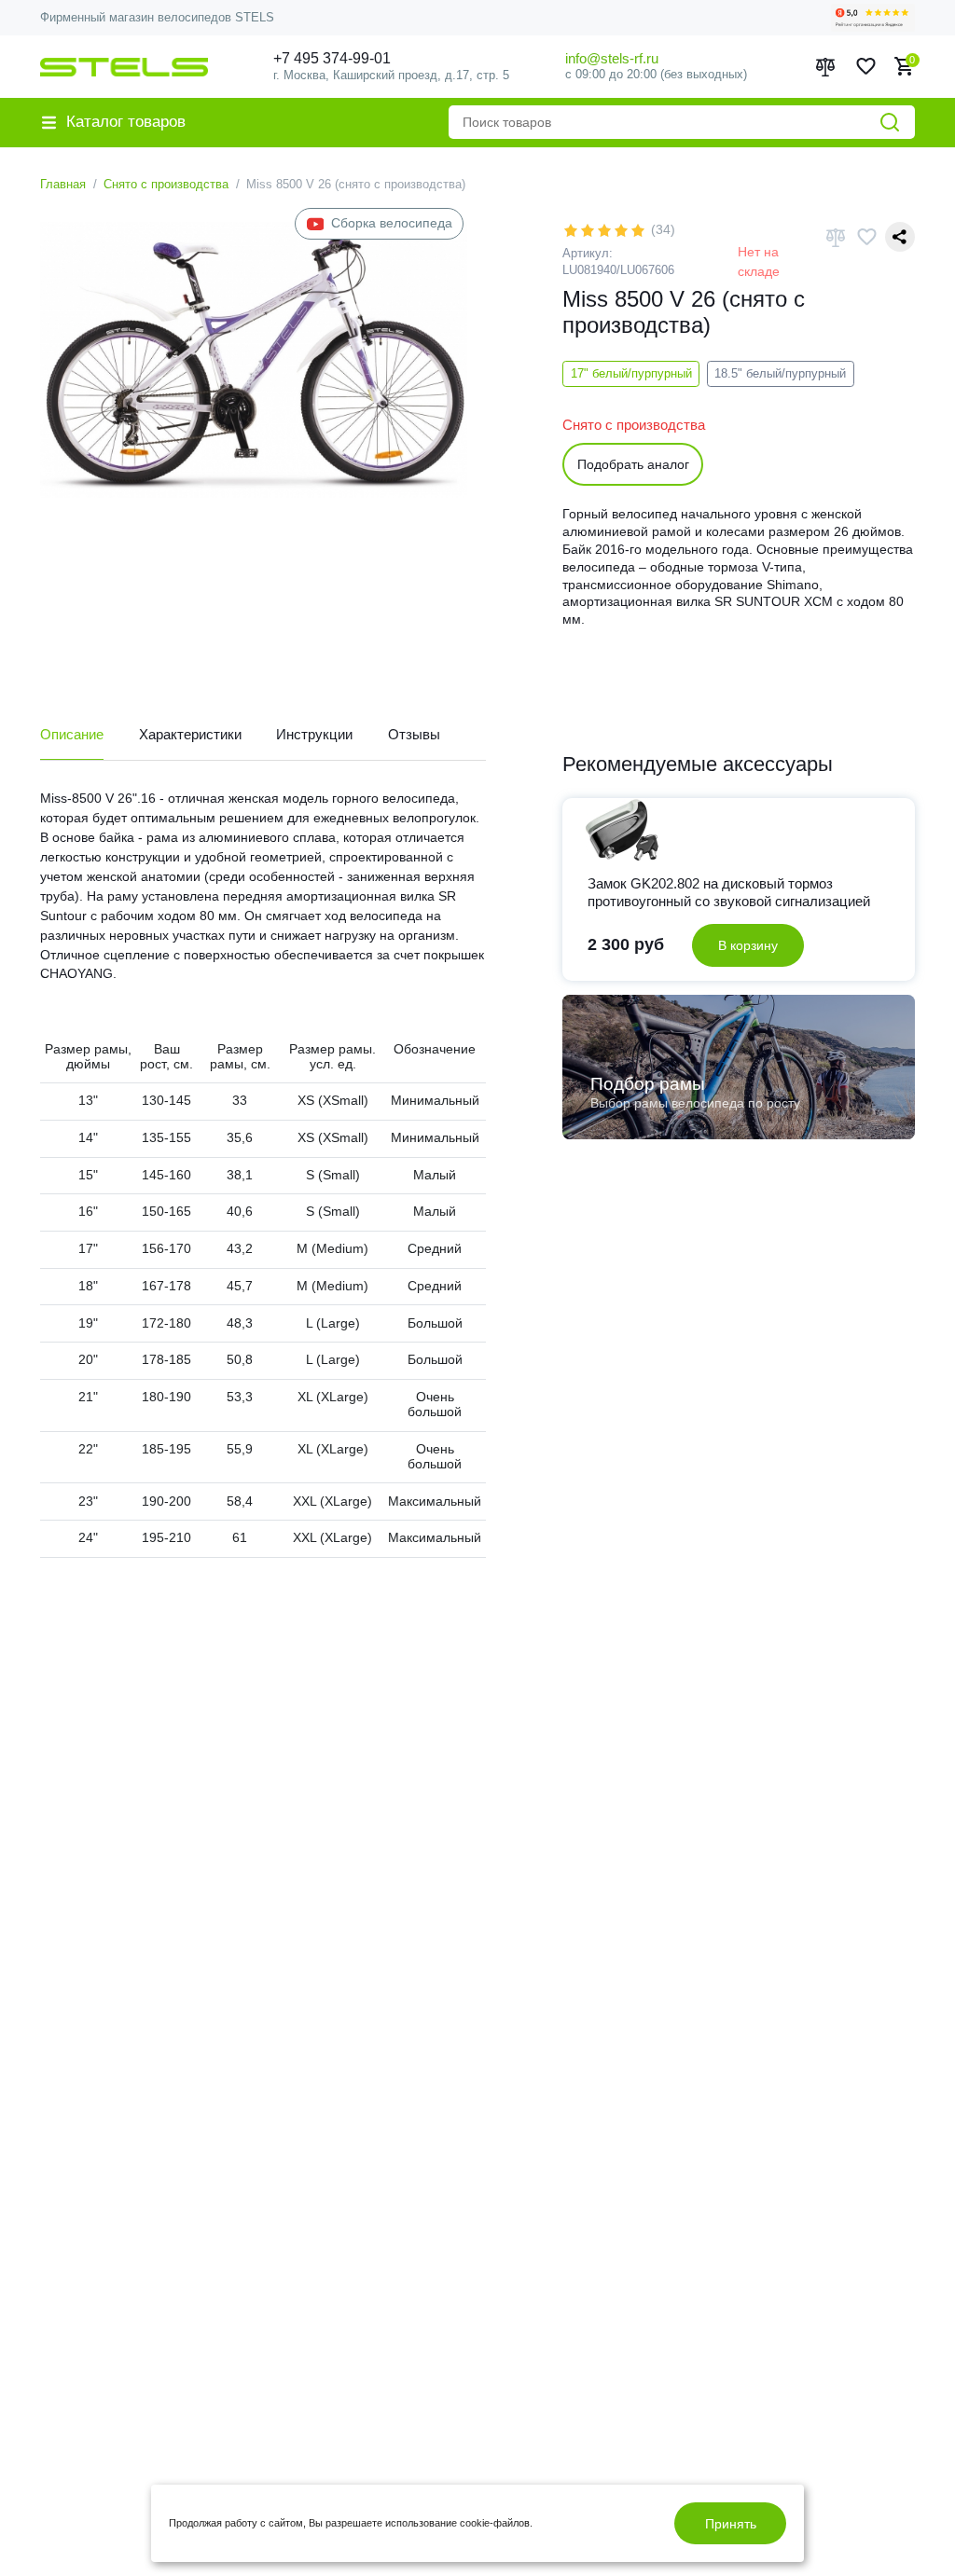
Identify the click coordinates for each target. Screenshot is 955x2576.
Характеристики (190, 734)
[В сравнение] (836, 237)
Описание (72, 734)
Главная (63, 184)
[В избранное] (866, 237)
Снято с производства (166, 184)
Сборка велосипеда (392, 223)
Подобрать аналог (633, 464)
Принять (731, 2524)
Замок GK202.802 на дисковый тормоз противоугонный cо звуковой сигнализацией (729, 892)
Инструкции (314, 734)
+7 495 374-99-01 (332, 58)
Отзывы (414, 734)
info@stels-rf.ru (612, 58)
